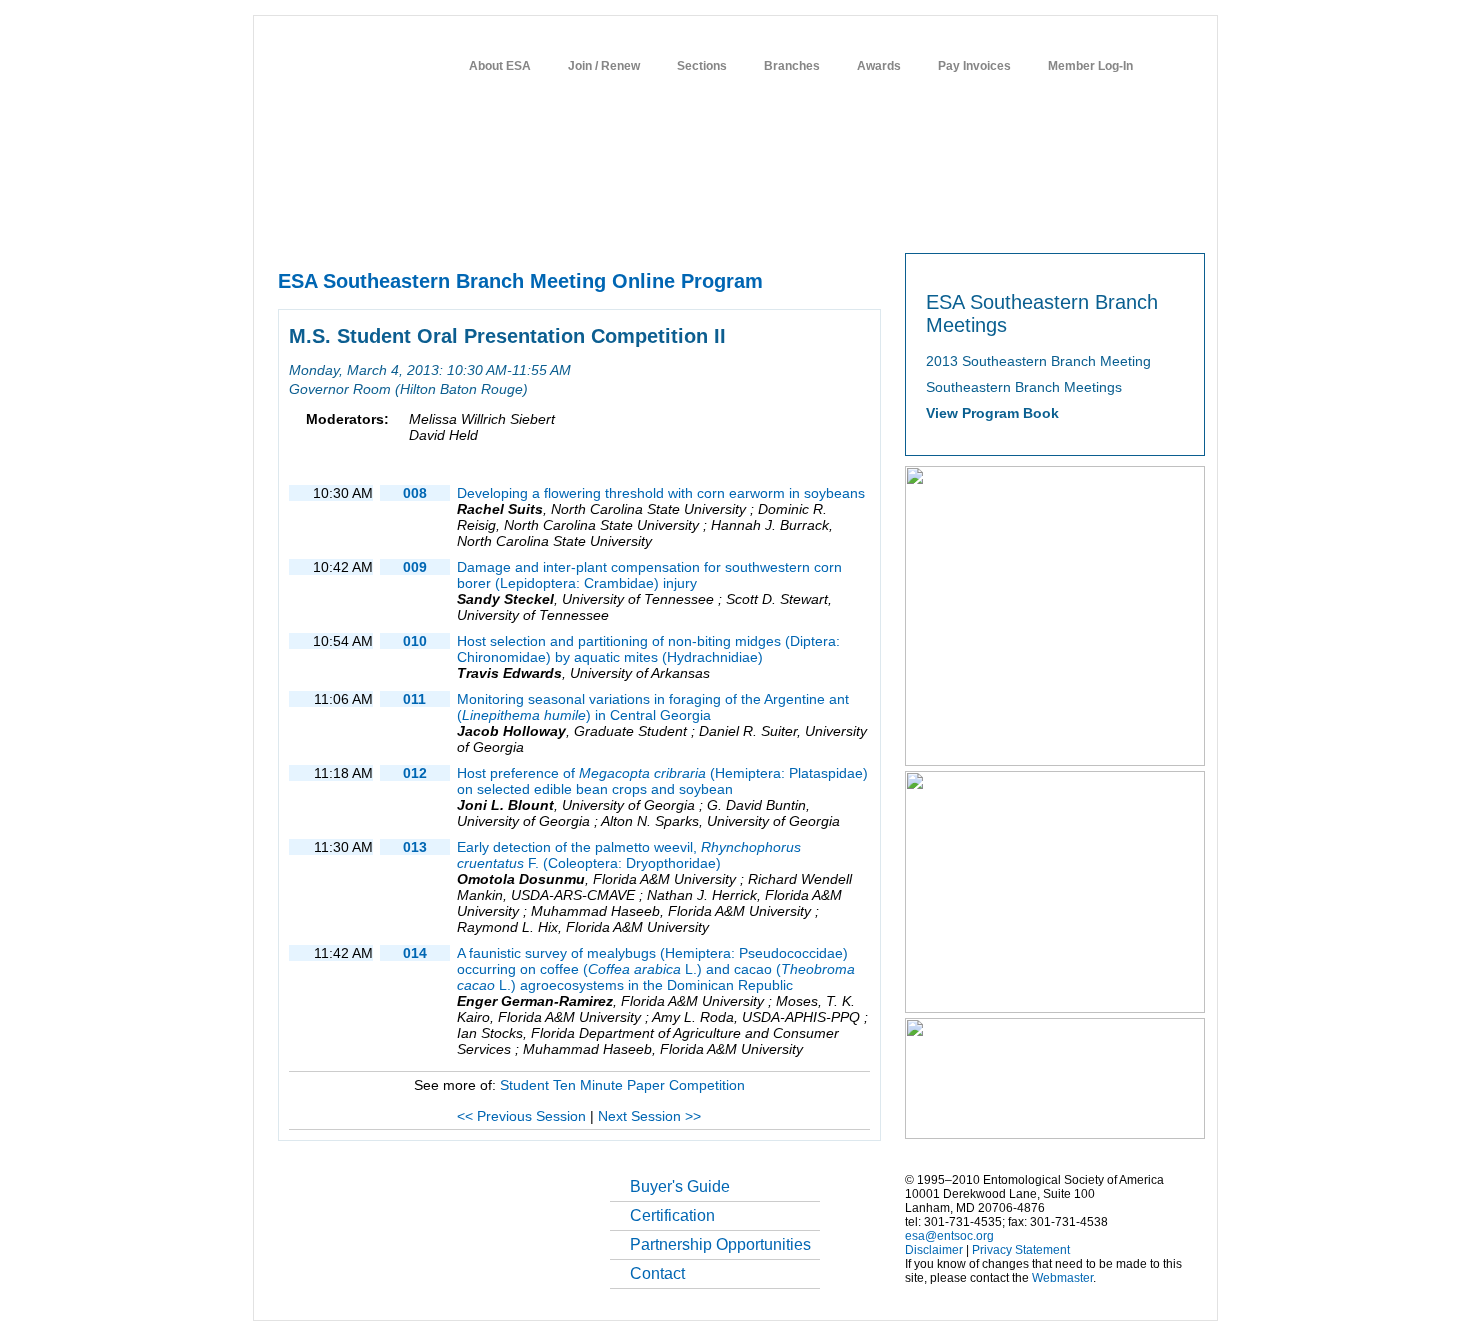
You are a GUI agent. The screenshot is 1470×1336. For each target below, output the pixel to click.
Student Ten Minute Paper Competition (622, 1085)
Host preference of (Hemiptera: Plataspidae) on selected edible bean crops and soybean (662, 781)
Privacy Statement (1021, 1250)
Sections (702, 66)
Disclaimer (934, 1250)
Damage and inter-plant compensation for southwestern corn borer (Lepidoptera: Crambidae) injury (649, 575)
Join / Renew (604, 66)
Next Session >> (649, 1116)
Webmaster (1062, 1278)
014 (415, 953)
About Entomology (382, 221)
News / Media (824, 221)
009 (415, 567)
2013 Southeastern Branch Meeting (1038, 361)
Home (293, 221)
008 (415, 493)
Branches (792, 66)
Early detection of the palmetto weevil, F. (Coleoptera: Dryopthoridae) (629, 855)
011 (414, 699)
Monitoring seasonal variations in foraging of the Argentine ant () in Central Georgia (653, 707)
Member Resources (510, 221)
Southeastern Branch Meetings (1024, 387)
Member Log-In (1090, 66)
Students (908, 221)
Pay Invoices (974, 66)
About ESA (500, 66)
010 (415, 641)
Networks (1048, 221)
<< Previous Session (521, 1116)
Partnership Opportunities (720, 1244)
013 (415, 847)
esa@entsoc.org (949, 1236)
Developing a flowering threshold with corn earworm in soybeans (661, 493)
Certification (672, 1215)
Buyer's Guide (680, 1186)
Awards (879, 66)
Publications (730, 221)
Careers (977, 221)
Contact (657, 1273)
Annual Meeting (630, 221)
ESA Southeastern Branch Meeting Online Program (520, 281)
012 (415, 773)
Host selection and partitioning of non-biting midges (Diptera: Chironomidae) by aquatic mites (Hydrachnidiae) (648, 649)
